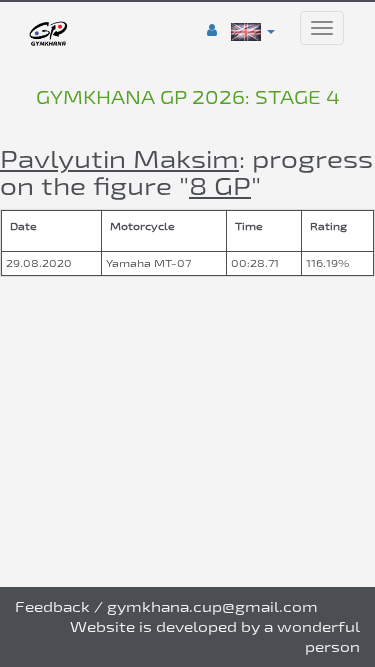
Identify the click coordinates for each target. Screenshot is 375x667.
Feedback (52, 606)
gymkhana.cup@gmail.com (212, 606)
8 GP (220, 185)
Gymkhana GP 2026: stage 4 (188, 97)
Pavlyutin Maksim (119, 158)
